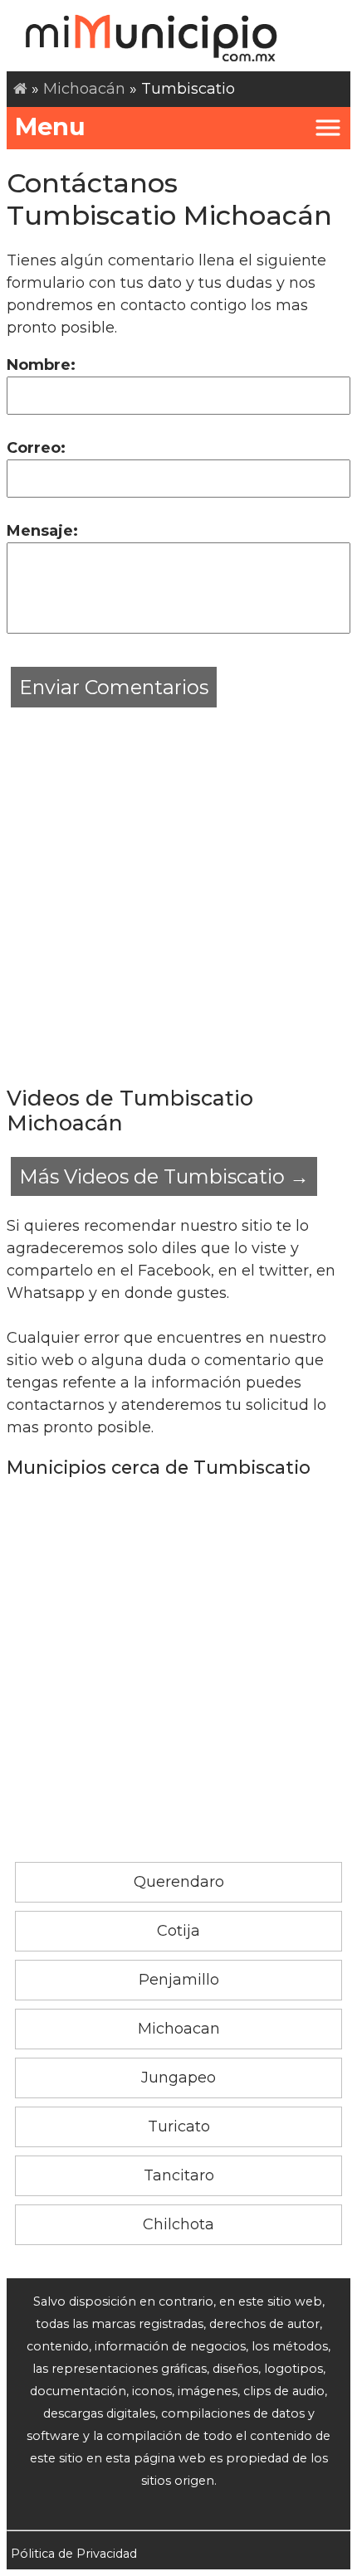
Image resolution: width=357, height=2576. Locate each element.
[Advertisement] (178, 890)
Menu (50, 126)
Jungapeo (178, 2078)
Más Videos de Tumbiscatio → (164, 1176)
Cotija (178, 1931)
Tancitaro (179, 2175)
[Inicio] (20, 89)
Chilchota (178, 2224)
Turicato (179, 2126)
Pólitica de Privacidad (74, 2554)
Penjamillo (179, 1980)
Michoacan (179, 2029)
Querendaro (179, 1882)
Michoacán (84, 89)
